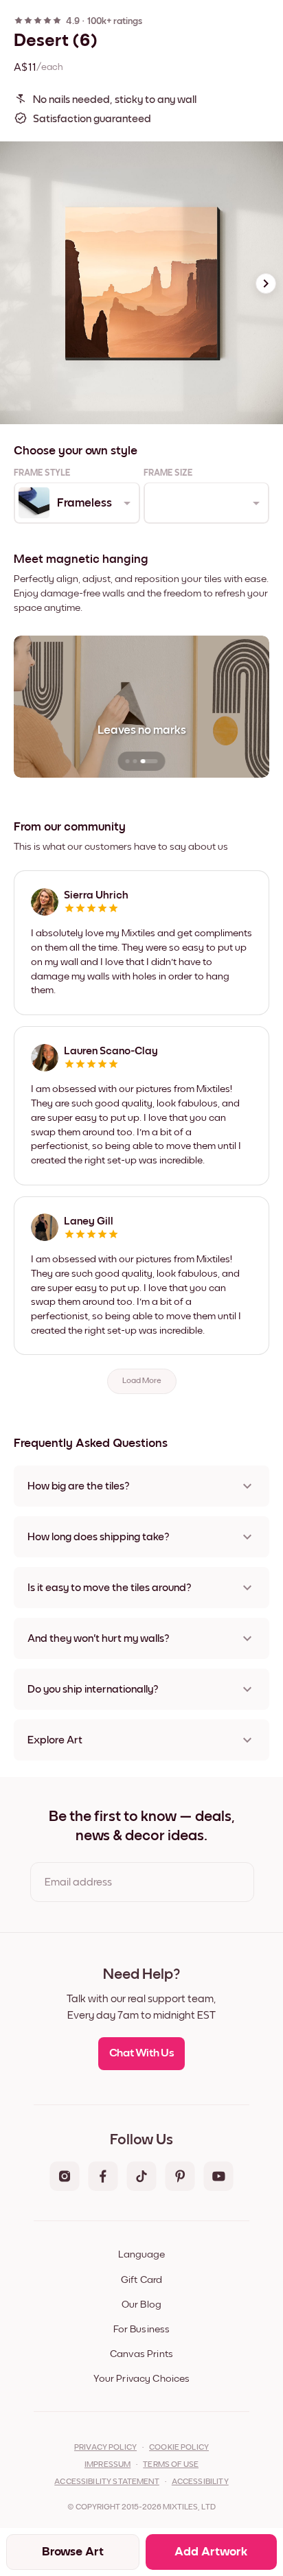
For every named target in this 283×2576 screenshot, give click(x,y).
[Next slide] (266, 283)
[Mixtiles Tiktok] (141, 2177)
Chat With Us (142, 2053)
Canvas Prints (141, 2354)
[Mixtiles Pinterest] (180, 2177)
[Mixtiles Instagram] (65, 2177)
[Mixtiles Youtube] (218, 2177)
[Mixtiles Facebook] (103, 2177)
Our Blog (141, 2305)
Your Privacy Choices (142, 2379)
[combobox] (76, 503)
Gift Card (141, 2280)
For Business (142, 2329)
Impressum (107, 2465)
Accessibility (200, 2482)
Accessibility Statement (106, 2482)
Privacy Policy (105, 2448)
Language (141, 2254)
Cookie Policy (179, 2448)
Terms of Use (171, 2465)
